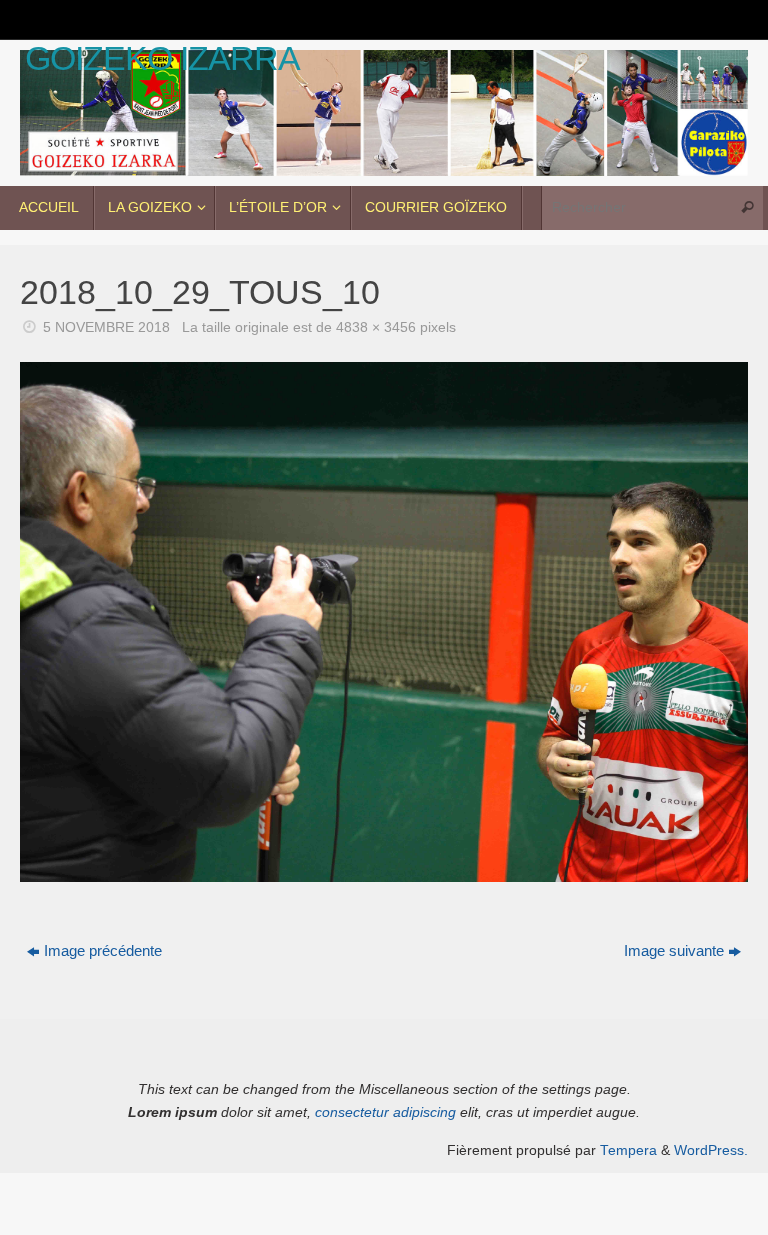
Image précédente (103, 950)
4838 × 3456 (376, 327)
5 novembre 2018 (106, 327)
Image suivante (674, 950)
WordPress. (711, 1150)
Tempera (628, 1150)
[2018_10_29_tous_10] (384, 622)
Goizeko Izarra (162, 58)
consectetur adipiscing (385, 1112)
